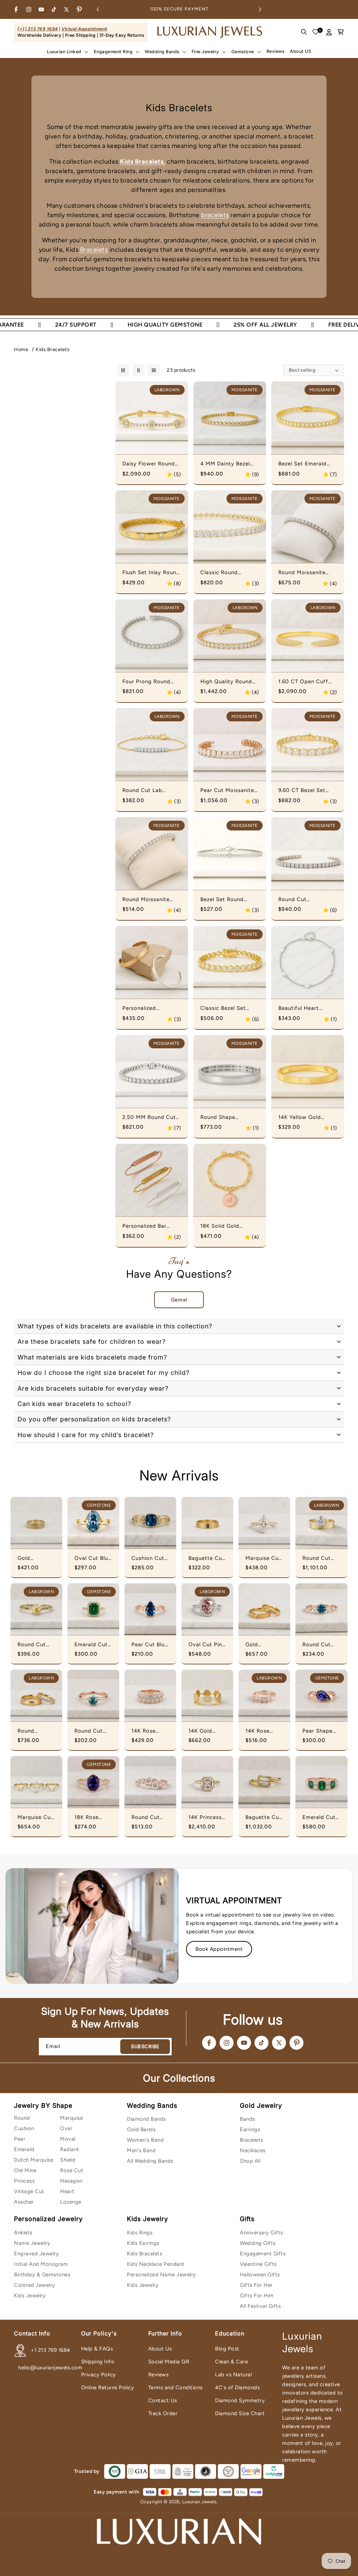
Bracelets (93, 250)
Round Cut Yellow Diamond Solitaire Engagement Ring (34, 1645)
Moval (68, 2139)
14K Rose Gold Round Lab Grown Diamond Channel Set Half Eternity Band (263, 1731)
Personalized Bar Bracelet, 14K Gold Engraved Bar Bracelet (147, 1226)
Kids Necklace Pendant (156, 2264)
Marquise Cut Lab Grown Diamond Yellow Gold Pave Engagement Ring (263, 1558)
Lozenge (71, 2202)
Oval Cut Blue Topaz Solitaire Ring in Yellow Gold (93, 1558)
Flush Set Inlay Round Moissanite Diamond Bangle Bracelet (151, 573)
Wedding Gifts (258, 2243)
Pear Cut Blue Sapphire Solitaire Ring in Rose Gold (150, 1645)
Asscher (24, 2202)
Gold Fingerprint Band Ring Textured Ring (36, 1558)
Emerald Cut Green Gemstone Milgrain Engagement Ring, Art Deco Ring (319, 1818)
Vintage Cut (29, 2191)
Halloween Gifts (260, 2275)
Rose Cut (72, 2170)
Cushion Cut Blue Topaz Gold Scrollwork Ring (148, 1558)
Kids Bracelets (53, 349)
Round (22, 2118)
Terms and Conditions (176, 2388)
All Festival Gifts (260, 2306)
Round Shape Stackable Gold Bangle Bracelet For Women (226, 1118)
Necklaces (253, 2150)
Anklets (23, 2233)
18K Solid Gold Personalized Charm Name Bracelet (227, 1226)
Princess (24, 2181)
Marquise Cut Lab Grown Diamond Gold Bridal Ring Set (36, 1818)
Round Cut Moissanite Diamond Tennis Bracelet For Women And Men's (305, 900)
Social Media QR (169, 2362)
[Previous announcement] (98, 9)
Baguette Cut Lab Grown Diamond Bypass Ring (263, 1818)
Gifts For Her (256, 2285)
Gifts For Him (257, 2296)
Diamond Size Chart (240, 2413)
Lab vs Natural (233, 2375)
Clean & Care (231, 2362)
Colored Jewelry (35, 2285)
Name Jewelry (32, 2243)
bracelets (215, 215)
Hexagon (71, 2181)
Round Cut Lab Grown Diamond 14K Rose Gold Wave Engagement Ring (149, 1818)
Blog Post (227, 2349)
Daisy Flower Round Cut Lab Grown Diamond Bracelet (149, 464)
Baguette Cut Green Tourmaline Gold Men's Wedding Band (206, 1558)
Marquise (71, 2118)
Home (21, 349)
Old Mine (25, 2170)
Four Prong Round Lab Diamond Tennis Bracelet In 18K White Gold (151, 682)
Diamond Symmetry (240, 2400)
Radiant (70, 2149)
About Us (160, 2349)
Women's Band (145, 2140)
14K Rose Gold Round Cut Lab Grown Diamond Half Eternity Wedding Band (150, 1731)
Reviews (159, 2375)
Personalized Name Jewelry (162, 2275)
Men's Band (141, 2150)
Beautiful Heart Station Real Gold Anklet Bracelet (302, 1008)
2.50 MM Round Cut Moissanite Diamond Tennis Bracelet (149, 1118)
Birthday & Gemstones (42, 2275)
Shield (68, 2160)
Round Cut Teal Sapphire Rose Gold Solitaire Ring (92, 1731)
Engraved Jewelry (36, 2254)
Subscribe (145, 2047)
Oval (66, 2128)
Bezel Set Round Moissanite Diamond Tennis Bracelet (227, 900)
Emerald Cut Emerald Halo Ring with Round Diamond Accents (92, 1645)
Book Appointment (219, 1949)
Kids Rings (140, 2233)
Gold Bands (141, 2129)
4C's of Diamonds (237, 2388)
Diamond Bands (146, 2119)
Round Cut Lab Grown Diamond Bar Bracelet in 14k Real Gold (149, 791)
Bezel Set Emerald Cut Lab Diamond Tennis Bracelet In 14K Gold (307, 464)
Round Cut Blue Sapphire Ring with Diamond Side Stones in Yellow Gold (321, 1645)
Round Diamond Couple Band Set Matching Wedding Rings (35, 1731)
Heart (67, 2191)
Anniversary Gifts (262, 2233)
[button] (67, 52)
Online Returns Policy (108, 2388)
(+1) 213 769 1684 (38, 29)
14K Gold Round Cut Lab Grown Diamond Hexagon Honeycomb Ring (205, 1731)
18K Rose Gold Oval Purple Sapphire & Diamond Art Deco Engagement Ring (91, 1818)
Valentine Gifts (258, 2264)
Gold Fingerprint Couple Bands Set (264, 1645)
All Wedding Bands (150, 2161)
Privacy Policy (99, 2375)
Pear (20, 2139)
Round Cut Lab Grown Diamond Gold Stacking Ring (321, 1558)
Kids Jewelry (30, 2296)
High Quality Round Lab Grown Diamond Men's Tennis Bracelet (229, 682)
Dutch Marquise (34, 2160)
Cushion (24, 2128)
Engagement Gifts (263, 2254)
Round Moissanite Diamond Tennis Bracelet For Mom (302, 573)
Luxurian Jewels (199, 2502)
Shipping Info (98, 2362)
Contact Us (163, 2400)
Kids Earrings (143, 2243)
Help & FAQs (97, 2349)
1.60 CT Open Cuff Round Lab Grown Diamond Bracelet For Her (307, 682)
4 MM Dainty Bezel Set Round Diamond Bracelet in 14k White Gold (228, 464)
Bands (248, 2119)
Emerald (24, 2149)
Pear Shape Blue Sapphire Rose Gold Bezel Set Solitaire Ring (321, 1731)
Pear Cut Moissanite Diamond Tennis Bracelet (227, 791)
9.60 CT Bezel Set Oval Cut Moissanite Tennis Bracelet (305, 791)
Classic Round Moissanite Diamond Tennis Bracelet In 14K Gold (229, 573)
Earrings (250, 2129)
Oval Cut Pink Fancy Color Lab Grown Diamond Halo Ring (207, 1645)
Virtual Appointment (84, 29)
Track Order (163, 2413)
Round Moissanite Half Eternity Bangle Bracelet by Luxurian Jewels (149, 900)
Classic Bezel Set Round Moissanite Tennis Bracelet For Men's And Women (226, 1008)
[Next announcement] (260, 9)
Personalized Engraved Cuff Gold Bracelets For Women (151, 1008)
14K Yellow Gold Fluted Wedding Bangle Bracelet (300, 1118)
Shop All (250, 2161)
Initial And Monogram (41, 2264)
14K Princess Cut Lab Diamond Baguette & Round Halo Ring (205, 1818)
